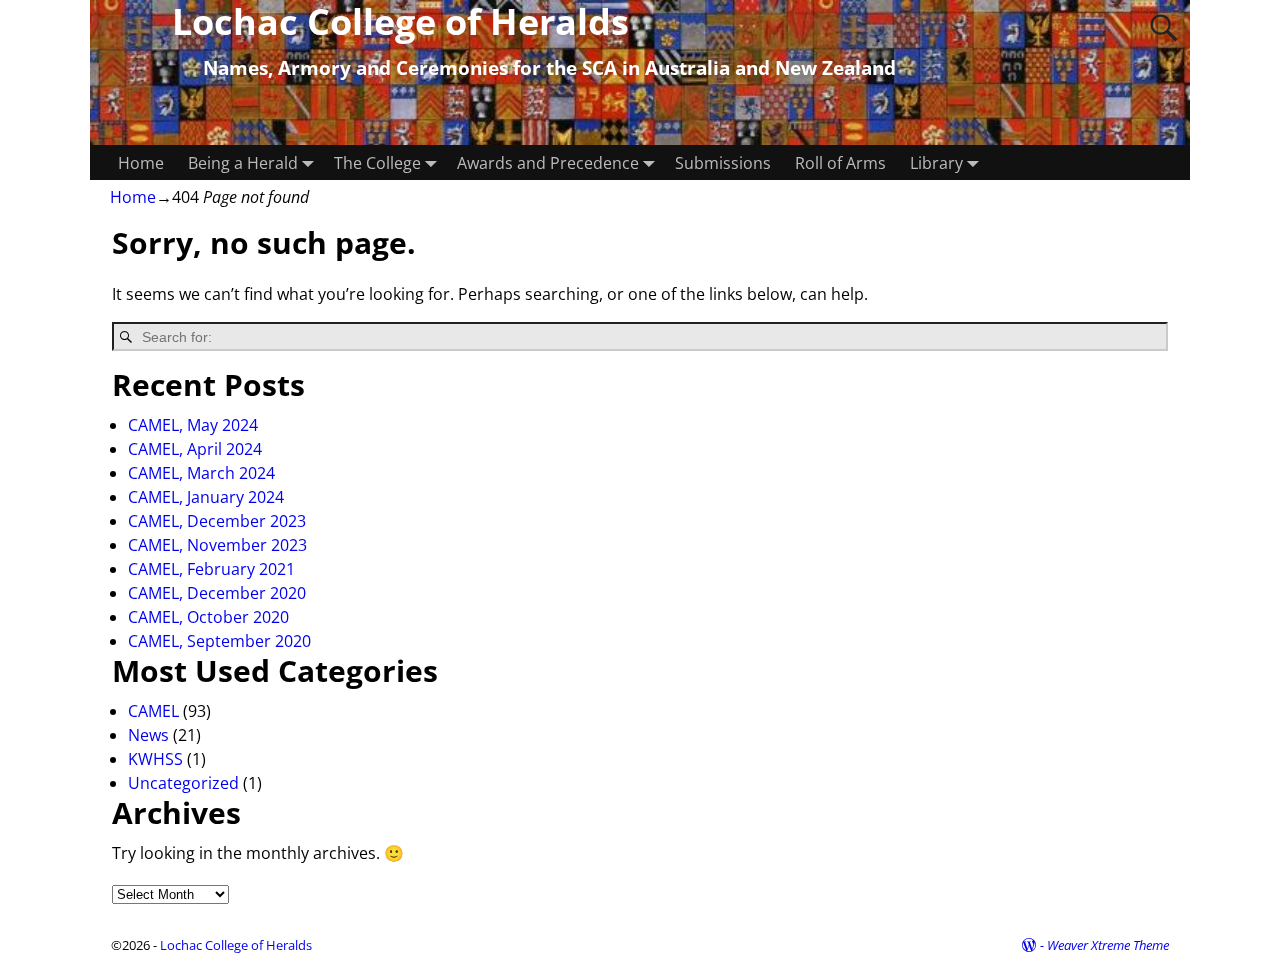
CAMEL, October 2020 (208, 617)
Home (141, 163)
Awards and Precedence (548, 163)
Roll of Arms (840, 163)
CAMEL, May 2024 (193, 425)
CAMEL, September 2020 (219, 641)
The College (377, 163)
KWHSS (155, 759)
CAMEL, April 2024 (195, 449)
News (148, 735)
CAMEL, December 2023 (217, 521)
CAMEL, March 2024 (201, 473)
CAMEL (153, 711)
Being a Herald (243, 163)
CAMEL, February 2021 (211, 569)
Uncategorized (183, 783)
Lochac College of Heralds (236, 945)
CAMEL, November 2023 (217, 545)
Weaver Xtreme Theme (1108, 945)
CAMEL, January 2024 (206, 497)
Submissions (723, 163)
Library (936, 163)
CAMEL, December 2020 (217, 593)
